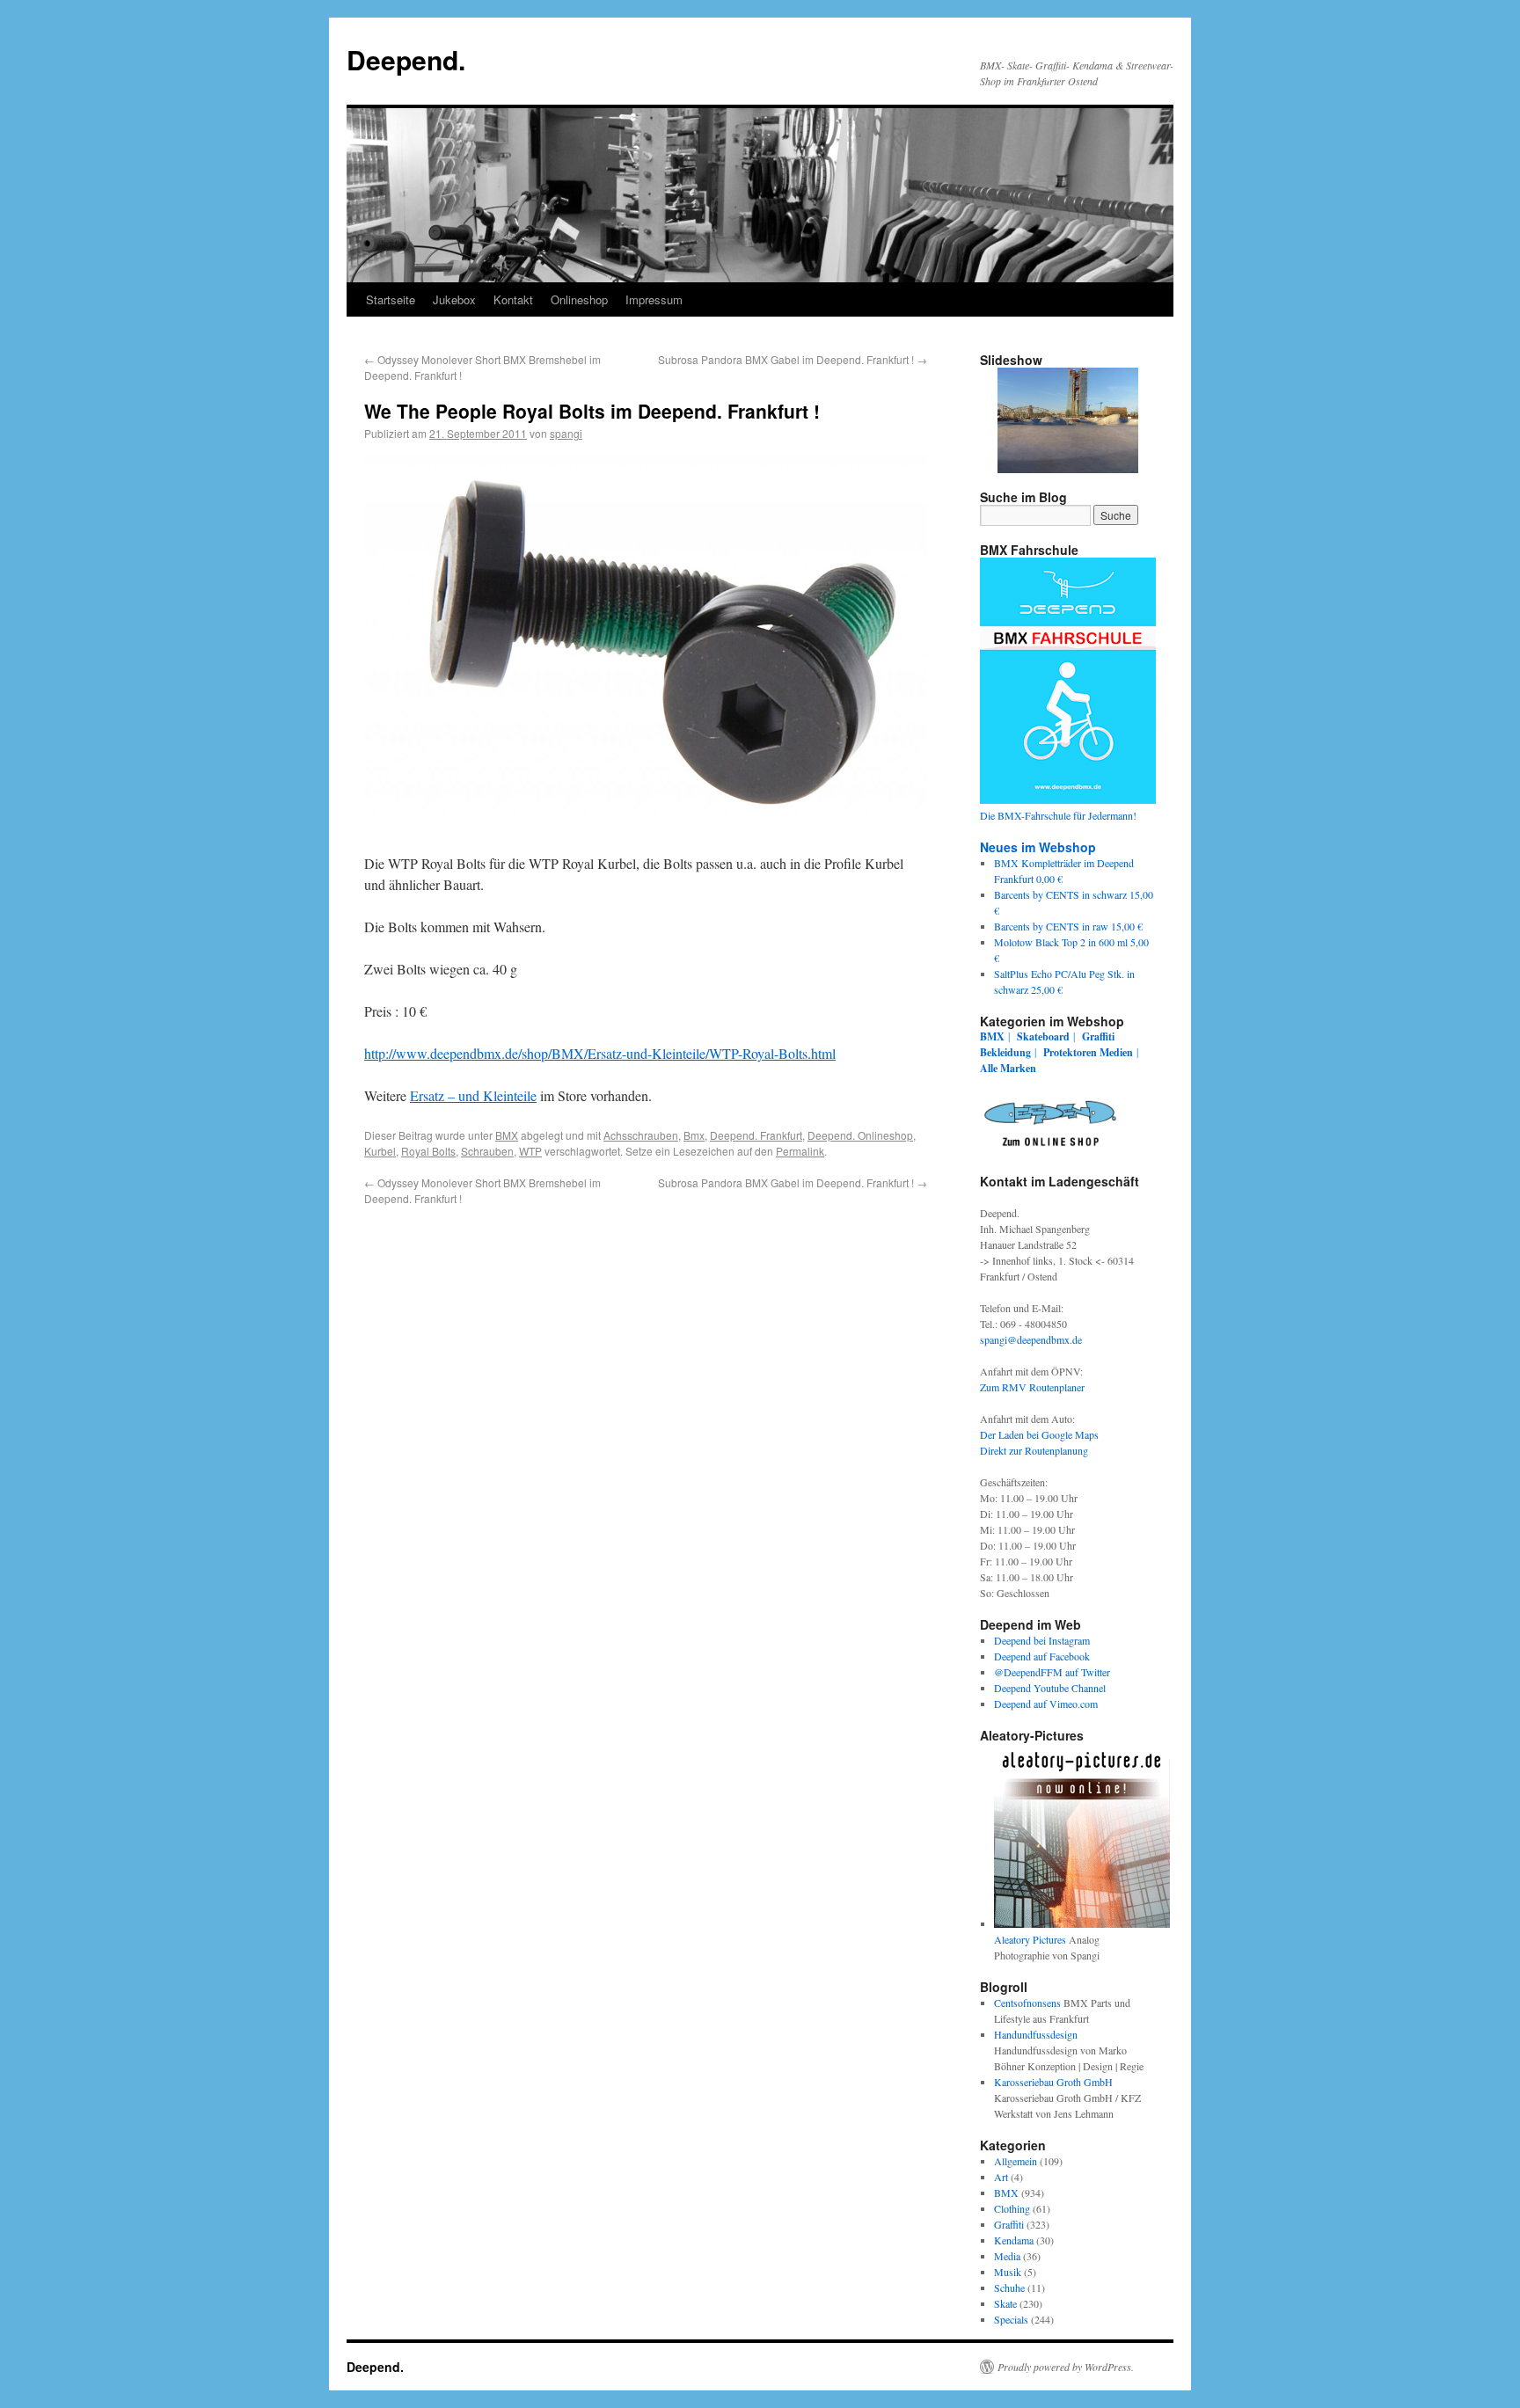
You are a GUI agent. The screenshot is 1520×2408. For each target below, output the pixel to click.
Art (1001, 2177)
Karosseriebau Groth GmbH (1053, 2082)
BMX (507, 1135)
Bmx (694, 1135)
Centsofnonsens (1027, 2003)
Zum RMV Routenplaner (1032, 1387)
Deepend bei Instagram (1042, 1640)
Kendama (1014, 2240)
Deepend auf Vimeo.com (1046, 1704)
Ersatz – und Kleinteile (473, 1095)
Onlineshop (579, 299)
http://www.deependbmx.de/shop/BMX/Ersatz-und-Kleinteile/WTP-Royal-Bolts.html (600, 1053)
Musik (1008, 2272)
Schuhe (1009, 2288)
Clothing (1012, 2208)
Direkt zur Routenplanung (1034, 1450)
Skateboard (1043, 1036)
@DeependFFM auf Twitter (1052, 1672)
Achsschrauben (641, 1135)
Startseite (391, 299)
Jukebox (454, 299)
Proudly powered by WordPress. (1066, 2367)
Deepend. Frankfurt (756, 1135)
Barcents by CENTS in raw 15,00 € (1068, 926)
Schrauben (487, 1151)
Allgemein (1016, 2161)
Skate (1005, 2303)
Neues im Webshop (1038, 847)
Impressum (654, 299)
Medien (1116, 1052)
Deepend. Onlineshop (860, 1135)
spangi (566, 433)
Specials (1011, 2319)
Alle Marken (1008, 1068)
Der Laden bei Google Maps (1039, 1434)
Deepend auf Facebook (1042, 1656)
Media (1007, 2256)
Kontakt (513, 299)
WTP (530, 1151)
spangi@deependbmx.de (1031, 1339)
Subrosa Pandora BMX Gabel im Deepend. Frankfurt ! (793, 359)
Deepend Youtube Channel (1050, 1688)
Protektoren (1070, 1052)
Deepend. (406, 59)
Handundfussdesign (1036, 2034)
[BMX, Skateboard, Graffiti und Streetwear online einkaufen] (1050, 1149)
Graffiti (1098, 1036)
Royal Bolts (428, 1151)
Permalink (800, 1151)
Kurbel (380, 1151)
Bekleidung (1005, 1052)
